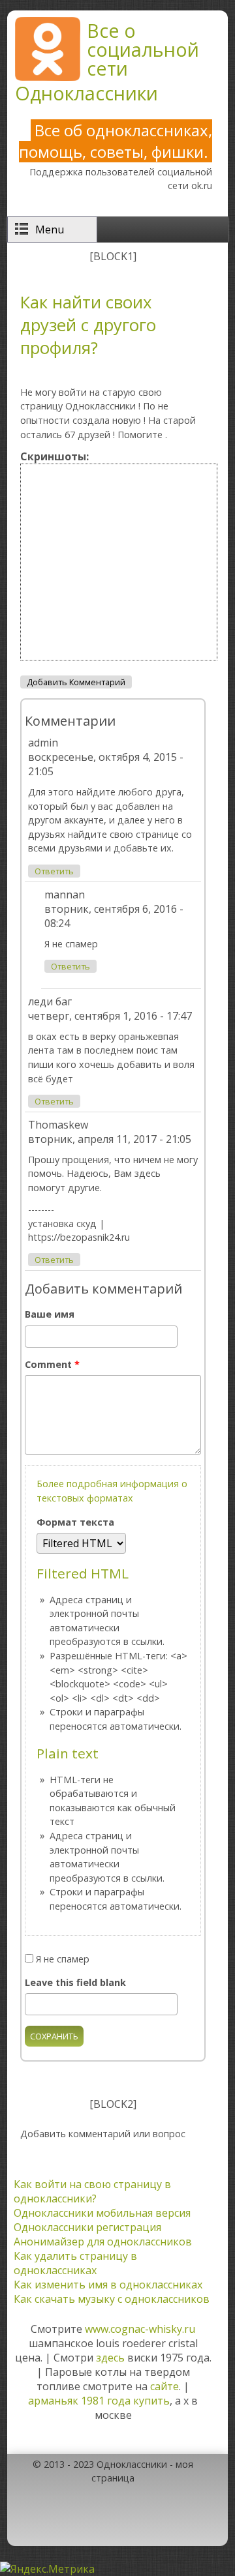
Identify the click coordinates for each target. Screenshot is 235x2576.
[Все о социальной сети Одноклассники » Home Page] (48, 77)
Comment (52, 1364)
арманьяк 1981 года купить (99, 2401)
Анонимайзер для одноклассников (103, 2242)
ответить (54, 871)
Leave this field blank (75, 1982)
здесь (110, 2358)
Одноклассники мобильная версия (102, 2213)
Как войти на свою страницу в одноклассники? (92, 2191)
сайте (164, 2386)
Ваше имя (50, 1314)
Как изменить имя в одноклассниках (108, 2285)
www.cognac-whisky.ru (140, 2329)
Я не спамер (63, 1959)
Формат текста (75, 1522)
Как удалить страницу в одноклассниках (75, 2263)
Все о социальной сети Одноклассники (107, 62)
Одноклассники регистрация (87, 2227)
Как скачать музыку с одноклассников (112, 2299)
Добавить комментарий (76, 682)
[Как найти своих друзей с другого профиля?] (119, 662)
